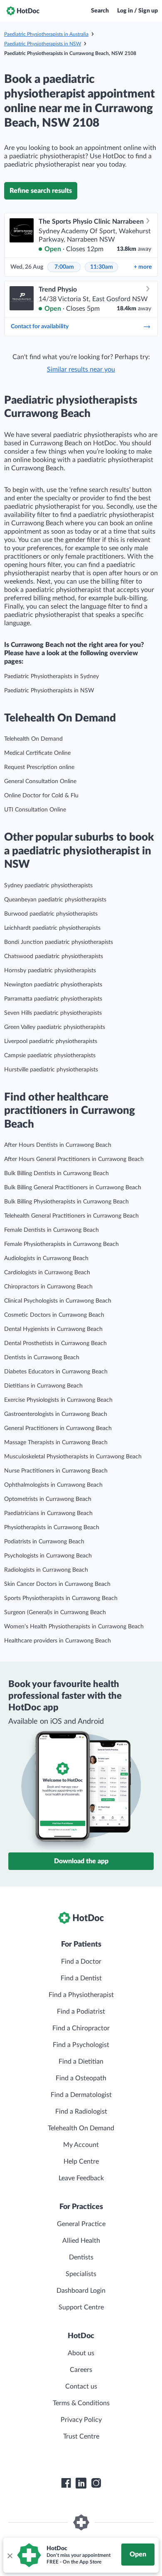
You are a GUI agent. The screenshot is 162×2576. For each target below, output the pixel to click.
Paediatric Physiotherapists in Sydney (52, 676)
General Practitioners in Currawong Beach (58, 1428)
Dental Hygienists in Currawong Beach (53, 1329)
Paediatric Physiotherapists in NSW (43, 44)
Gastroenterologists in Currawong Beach (56, 1414)
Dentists (81, 2257)
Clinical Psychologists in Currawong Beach (58, 1301)
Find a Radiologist (81, 2112)
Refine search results (41, 191)
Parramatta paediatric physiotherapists (53, 999)
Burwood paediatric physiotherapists (51, 914)
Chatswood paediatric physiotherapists (54, 956)
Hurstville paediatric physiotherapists (51, 1070)
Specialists (81, 2274)
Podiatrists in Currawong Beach (44, 1542)
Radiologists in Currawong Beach (46, 1570)
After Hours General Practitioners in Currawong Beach (74, 1159)
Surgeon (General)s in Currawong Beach (55, 1612)
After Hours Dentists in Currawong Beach (58, 1145)
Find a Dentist (81, 1978)
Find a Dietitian (81, 2062)
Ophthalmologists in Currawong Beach (53, 1485)
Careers (81, 2370)
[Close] (10, 2555)
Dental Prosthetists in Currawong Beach (55, 1343)
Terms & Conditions (81, 2403)
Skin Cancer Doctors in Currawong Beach (57, 1584)
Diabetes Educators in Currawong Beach (56, 1372)
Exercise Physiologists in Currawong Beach (58, 1400)
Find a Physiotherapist (81, 1995)
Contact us (81, 2386)
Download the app (81, 1861)
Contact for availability (40, 327)
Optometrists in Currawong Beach (48, 1499)
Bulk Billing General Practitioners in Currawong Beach (73, 1188)
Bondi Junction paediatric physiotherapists (59, 942)
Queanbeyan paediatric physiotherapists (55, 900)
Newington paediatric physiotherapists (53, 985)
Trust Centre (81, 2436)
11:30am (102, 267)
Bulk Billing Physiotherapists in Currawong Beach (66, 1202)
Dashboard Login (81, 2291)
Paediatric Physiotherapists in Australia (46, 34)
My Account (81, 2145)
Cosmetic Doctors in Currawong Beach (54, 1315)
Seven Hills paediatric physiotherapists (53, 1013)
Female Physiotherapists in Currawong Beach (61, 1244)
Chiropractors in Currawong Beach (48, 1287)
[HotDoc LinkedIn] (81, 2483)
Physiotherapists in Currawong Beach (52, 1528)
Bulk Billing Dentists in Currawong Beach (56, 1173)
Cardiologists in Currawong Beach (47, 1273)
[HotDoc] (23, 11)
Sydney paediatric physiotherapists (48, 886)
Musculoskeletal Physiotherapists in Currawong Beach (73, 1457)
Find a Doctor (81, 1962)
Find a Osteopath (81, 2078)
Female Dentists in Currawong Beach (52, 1230)
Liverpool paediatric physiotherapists (51, 1041)
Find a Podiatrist (81, 2012)
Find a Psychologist (81, 2045)
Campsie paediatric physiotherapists (50, 1056)
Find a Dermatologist (81, 2095)
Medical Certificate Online (37, 753)
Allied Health (81, 2241)
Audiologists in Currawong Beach (46, 1258)
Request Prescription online (39, 767)
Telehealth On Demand (33, 739)
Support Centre (81, 2307)
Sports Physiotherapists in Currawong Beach (61, 1598)
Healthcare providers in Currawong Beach (58, 1641)
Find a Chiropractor (81, 2028)
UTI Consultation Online (35, 810)
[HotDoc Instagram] (96, 2483)
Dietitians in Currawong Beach (43, 1386)
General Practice (81, 2224)
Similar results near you (81, 369)
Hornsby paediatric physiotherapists (50, 971)
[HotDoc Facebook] (66, 2483)
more (143, 267)
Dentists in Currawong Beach (42, 1358)
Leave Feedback (81, 2178)
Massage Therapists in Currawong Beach (56, 1443)
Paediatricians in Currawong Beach (48, 1513)
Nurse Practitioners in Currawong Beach (56, 1471)
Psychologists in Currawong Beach (48, 1556)
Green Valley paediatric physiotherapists (55, 1027)
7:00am (64, 267)
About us (81, 2353)
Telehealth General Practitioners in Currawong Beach (71, 1216)
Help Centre (81, 2162)
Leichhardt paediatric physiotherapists (52, 928)
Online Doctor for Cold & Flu (41, 796)
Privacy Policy (81, 2420)
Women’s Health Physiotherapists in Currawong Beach (74, 1627)
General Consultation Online (40, 781)
